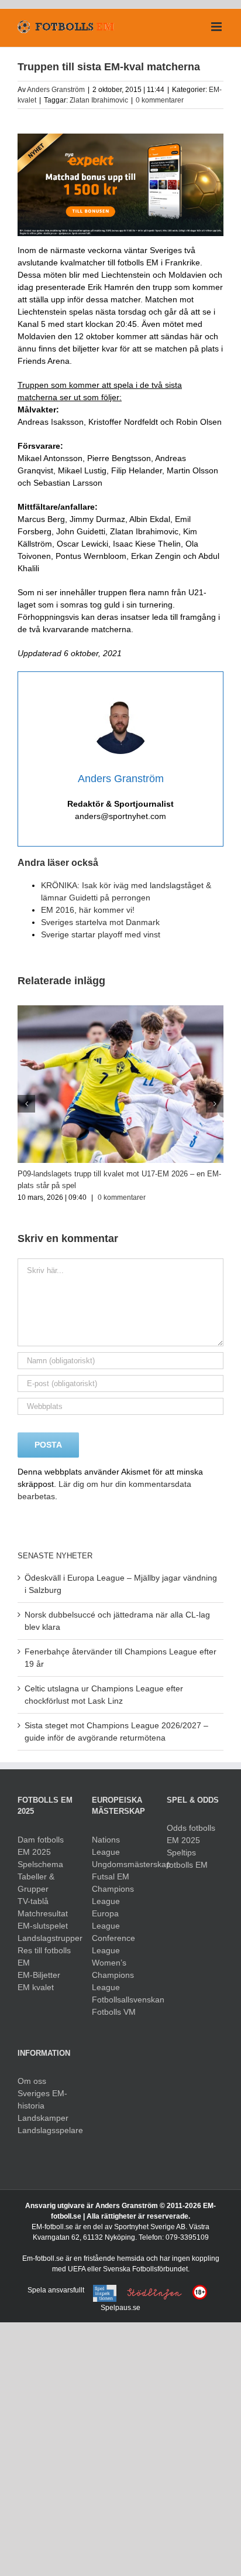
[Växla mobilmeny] (217, 27)
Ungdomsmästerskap (120, 1864)
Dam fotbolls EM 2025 (41, 1846)
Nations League (106, 1846)
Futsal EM (111, 1876)
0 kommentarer (160, 100)
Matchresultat (43, 1913)
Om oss (32, 2081)
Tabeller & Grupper (36, 1883)
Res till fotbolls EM (44, 1956)
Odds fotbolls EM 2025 (191, 1834)
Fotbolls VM (114, 2012)
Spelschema (40, 1864)
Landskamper (43, 2118)
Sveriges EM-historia (42, 2099)
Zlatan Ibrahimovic (99, 100)
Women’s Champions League (113, 1975)
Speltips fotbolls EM (187, 1859)
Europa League (106, 1920)
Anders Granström (56, 90)
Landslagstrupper (46, 1938)
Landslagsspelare (46, 2130)
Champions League (113, 1895)
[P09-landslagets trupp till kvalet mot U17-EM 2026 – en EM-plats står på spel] (120, 1010)
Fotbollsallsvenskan (120, 2000)
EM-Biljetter (39, 1975)
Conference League (113, 1944)
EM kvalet (36, 1987)
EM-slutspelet (43, 1926)
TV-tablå (33, 1901)
